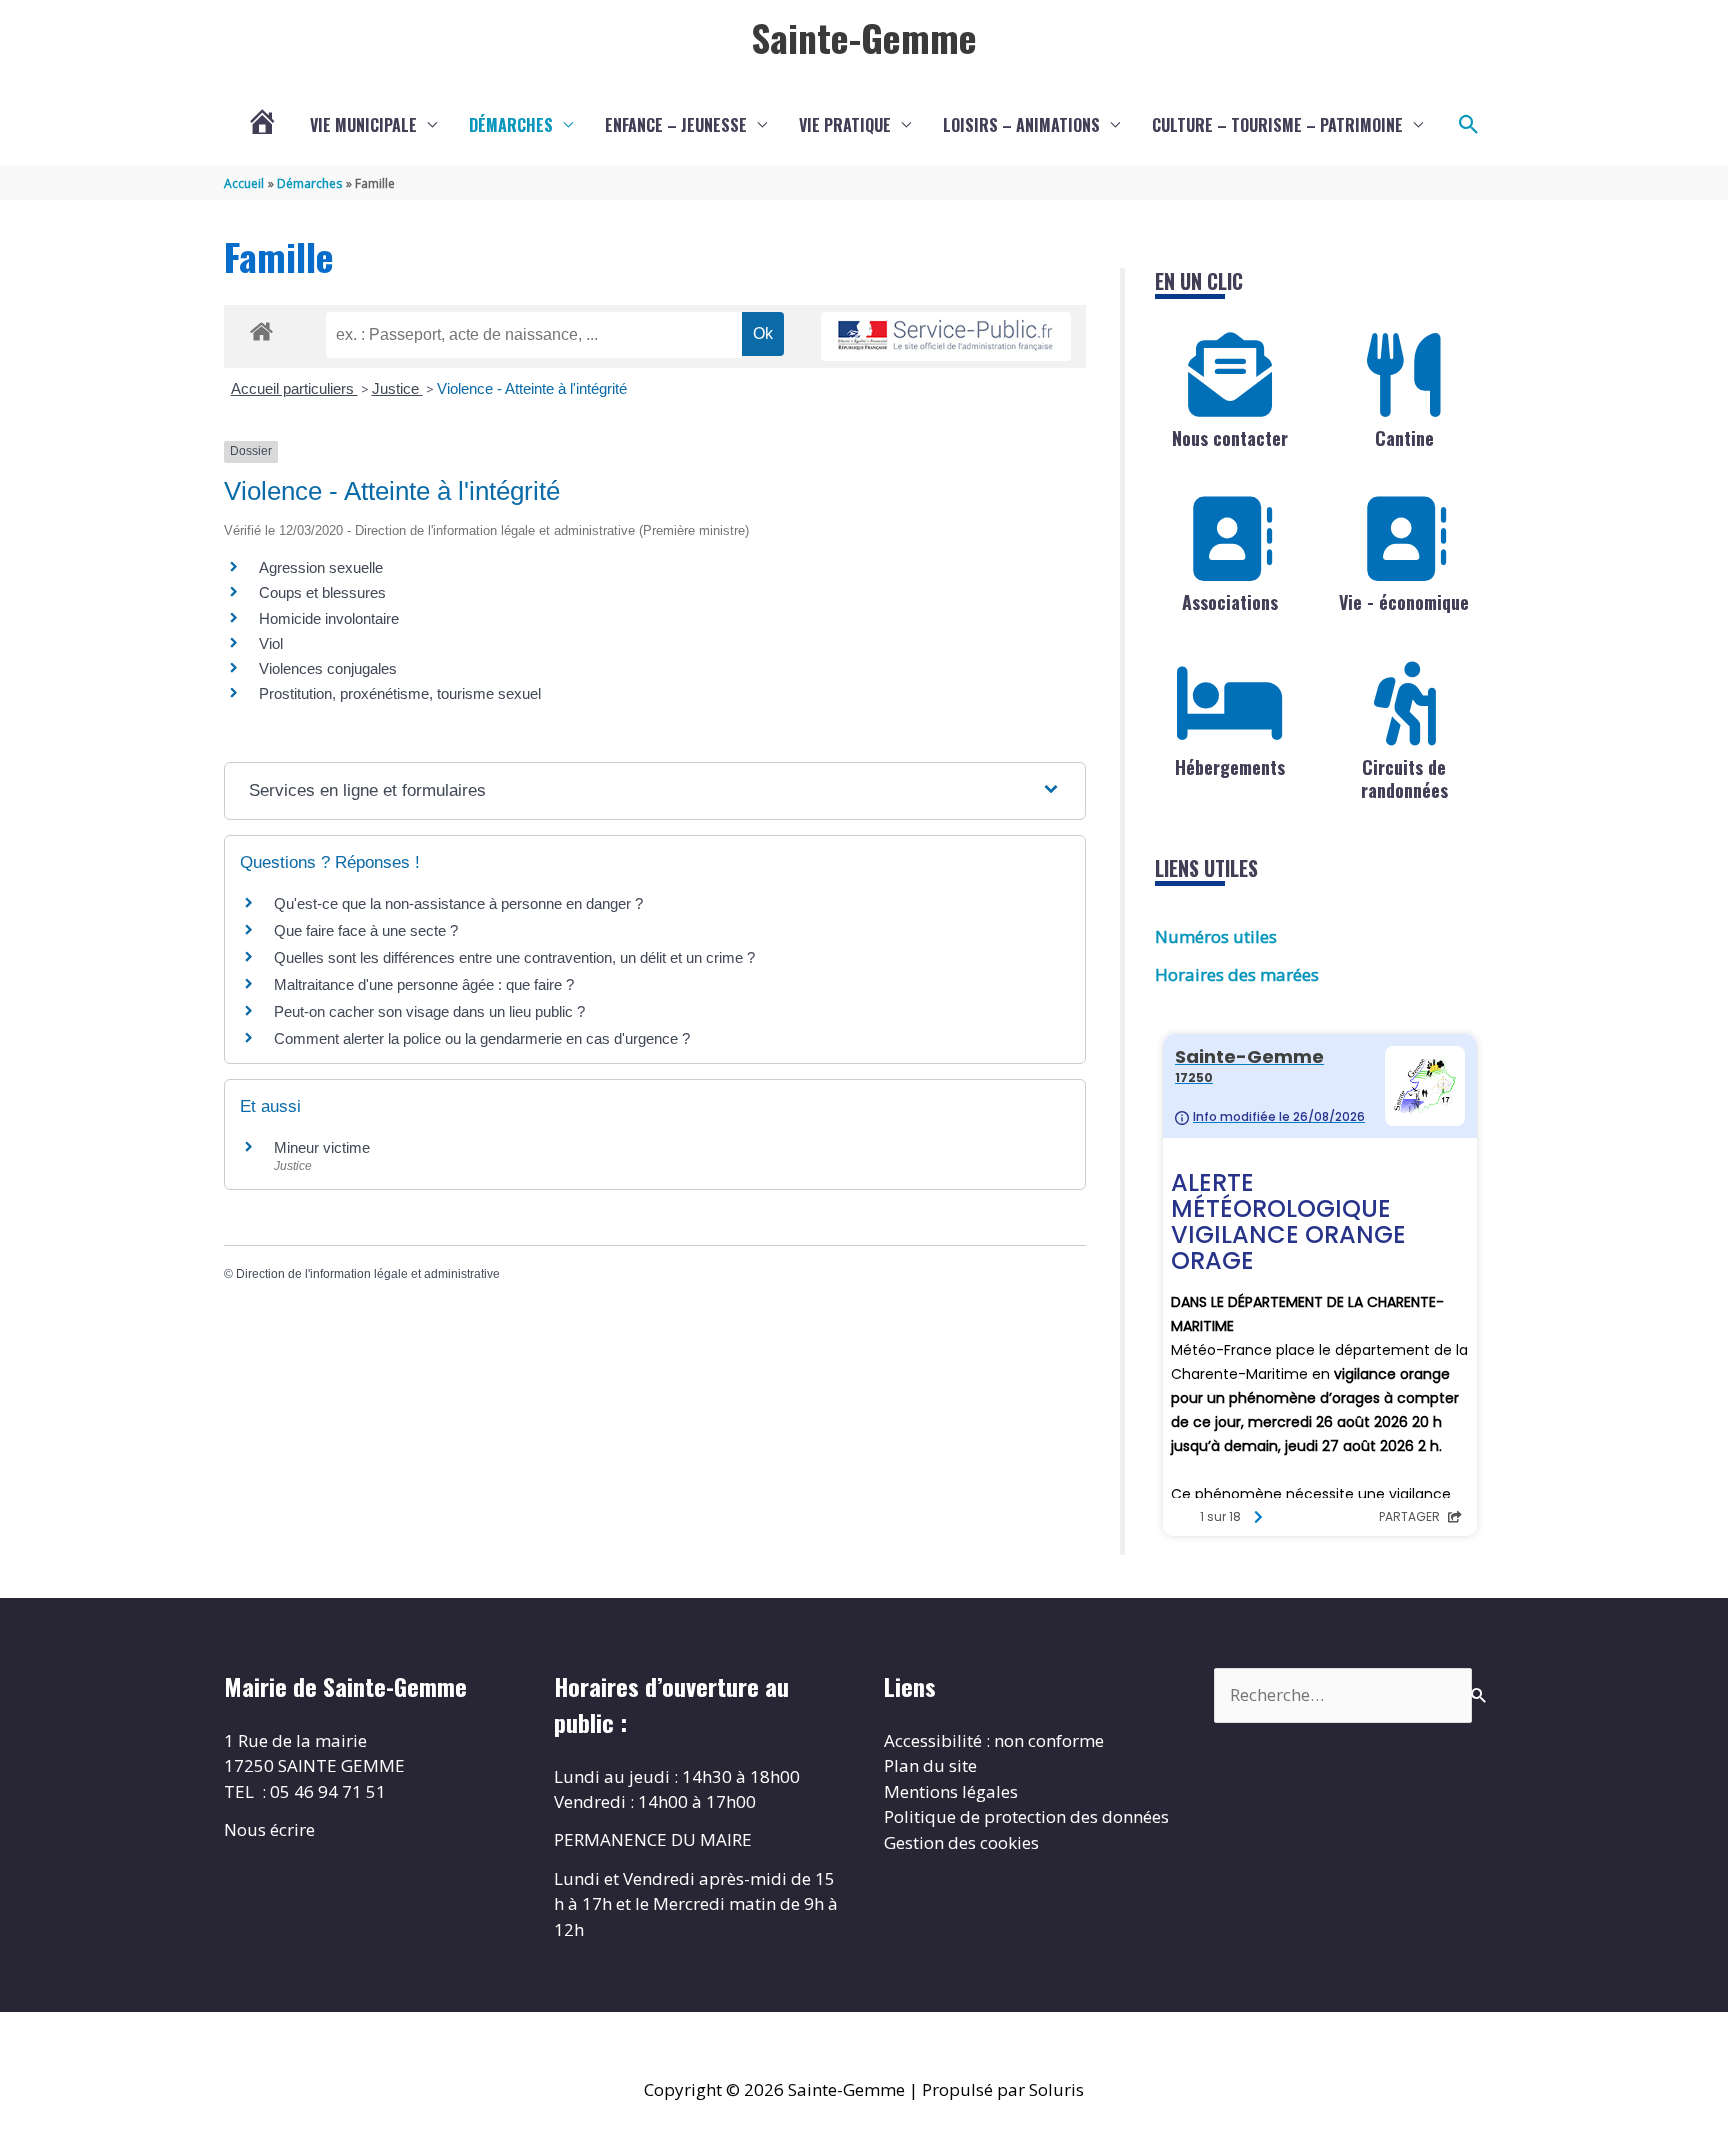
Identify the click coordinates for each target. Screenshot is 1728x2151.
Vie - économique (1404, 602)
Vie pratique (845, 125)
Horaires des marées (1237, 974)
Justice (397, 388)
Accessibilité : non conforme (994, 1740)
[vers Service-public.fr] (946, 336)
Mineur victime (322, 1147)
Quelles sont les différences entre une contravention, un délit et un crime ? (514, 957)
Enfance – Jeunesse (676, 125)
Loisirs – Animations (1021, 125)
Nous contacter (1230, 438)
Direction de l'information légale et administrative (368, 1274)
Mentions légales (951, 1791)
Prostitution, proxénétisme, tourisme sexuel (400, 693)
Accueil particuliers (294, 388)
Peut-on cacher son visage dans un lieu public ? (429, 1011)
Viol (271, 643)
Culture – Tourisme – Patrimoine (1277, 125)
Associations (1230, 602)
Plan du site (930, 1765)
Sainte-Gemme (864, 37)
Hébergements (1230, 767)
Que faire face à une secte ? (366, 930)
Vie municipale (363, 125)
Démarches (511, 125)
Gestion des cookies (961, 1842)
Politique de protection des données (1026, 1816)
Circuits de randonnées (1404, 778)
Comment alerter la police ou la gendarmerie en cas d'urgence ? (482, 1038)
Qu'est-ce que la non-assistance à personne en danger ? (458, 903)
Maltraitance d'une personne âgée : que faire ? (424, 984)
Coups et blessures (322, 592)
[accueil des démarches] (261, 328)
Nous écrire (269, 1829)
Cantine (1404, 438)
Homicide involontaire (329, 618)
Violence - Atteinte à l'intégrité (532, 388)
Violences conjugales (328, 668)
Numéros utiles (1216, 936)
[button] (1469, 125)
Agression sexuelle (321, 567)
